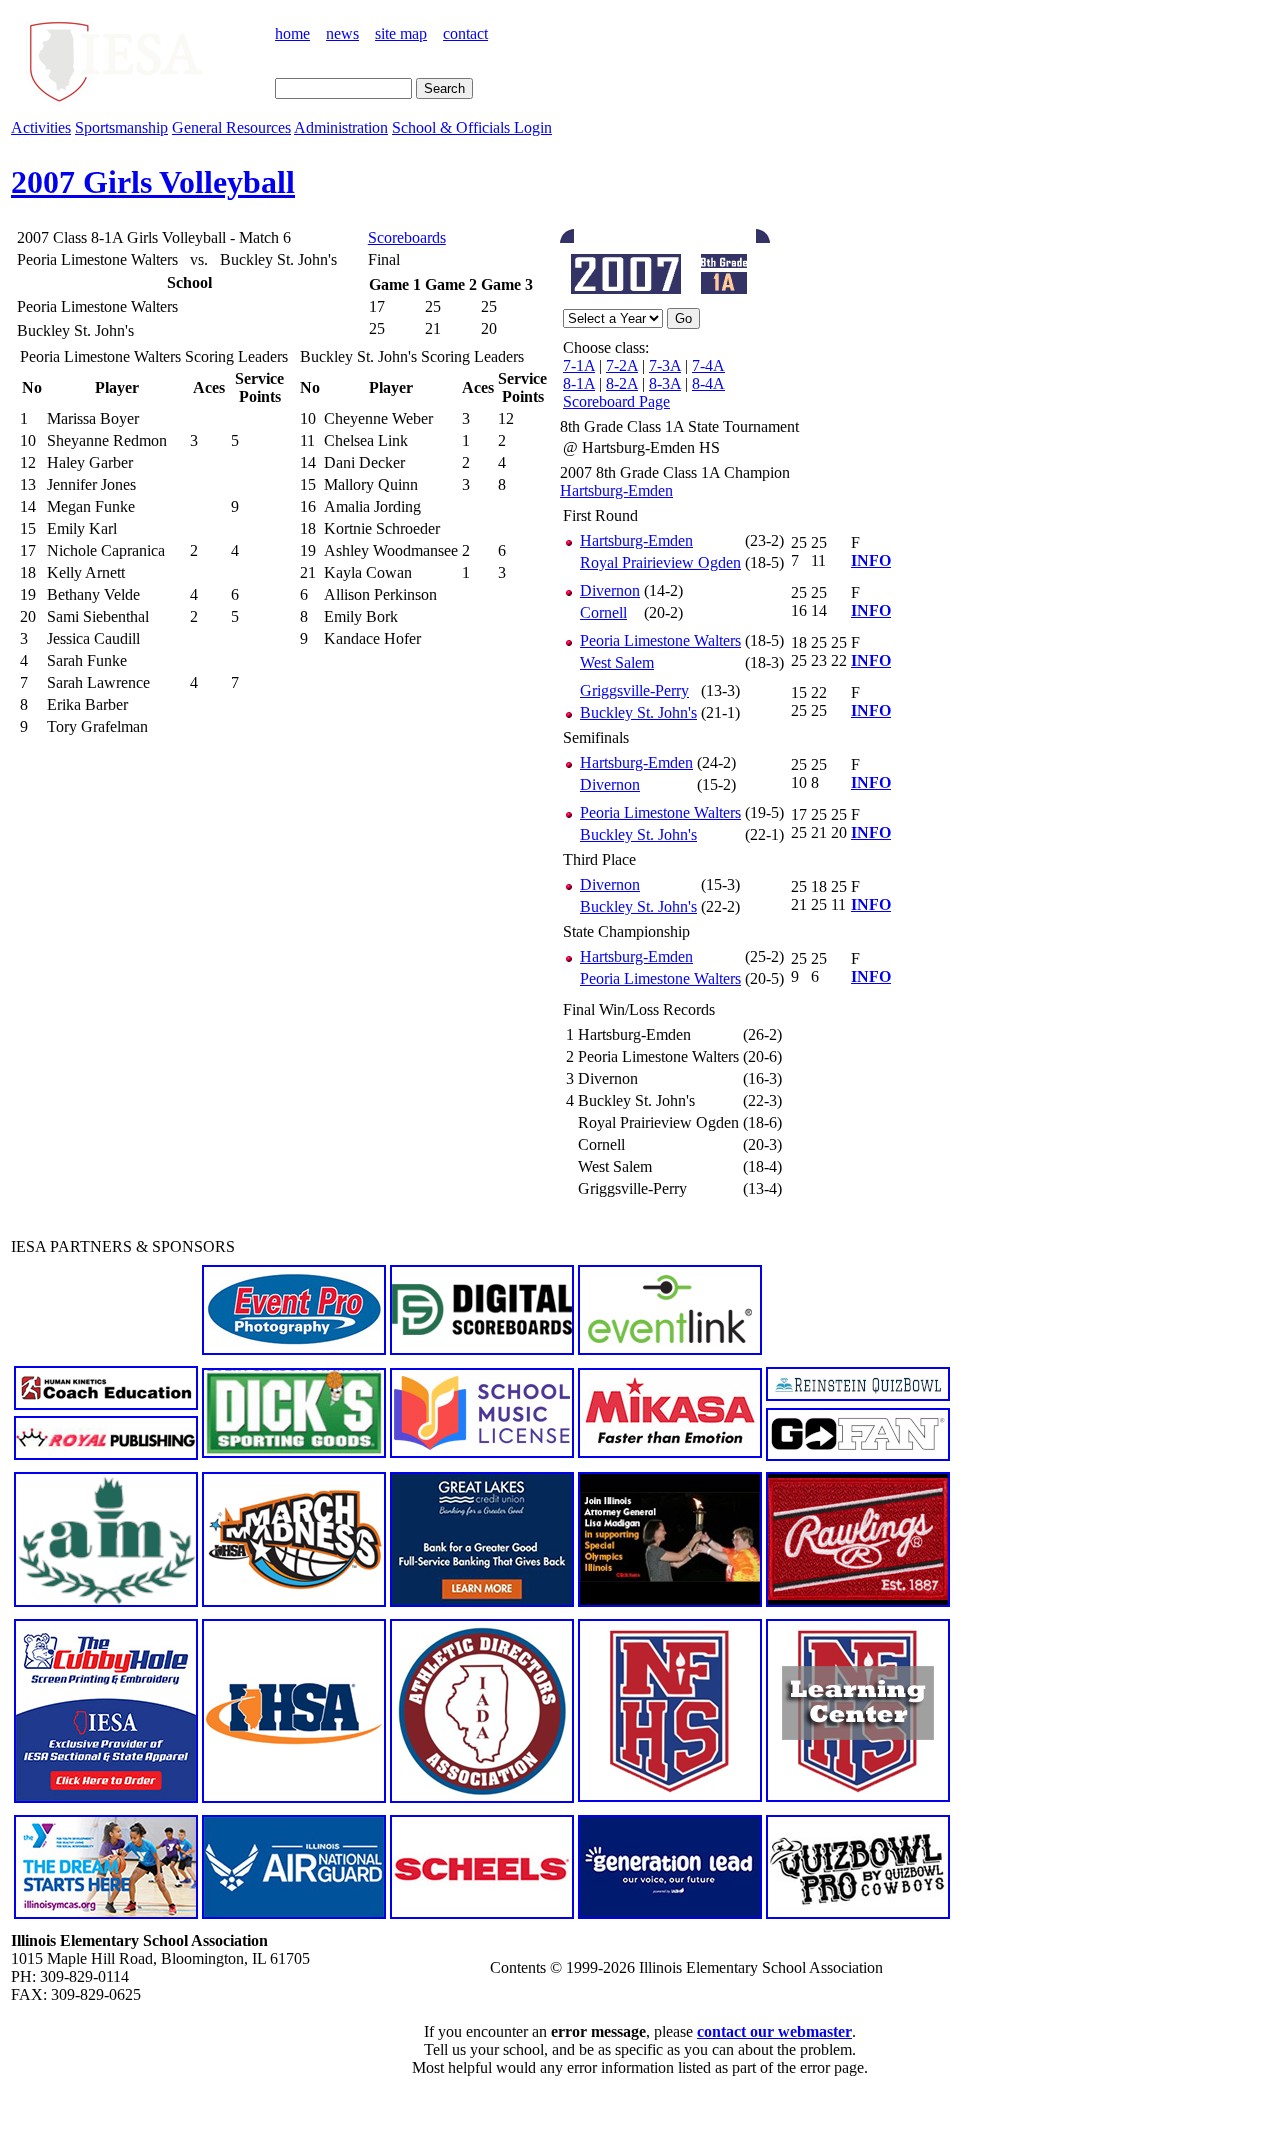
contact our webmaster (774, 2031)
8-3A (665, 383)
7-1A (579, 365)
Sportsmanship (121, 127)
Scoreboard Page (616, 401)
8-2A (622, 383)
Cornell (603, 612)
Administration (341, 127)
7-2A (622, 365)
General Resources (231, 127)
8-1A (579, 383)
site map (401, 33)
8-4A (708, 383)
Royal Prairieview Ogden (660, 562)
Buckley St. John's (638, 712)
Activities (41, 127)
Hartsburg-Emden (616, 490)
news (342, 33)
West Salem (617, 662)
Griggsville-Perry (634, 690)
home (292, 33)
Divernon (610, 590)
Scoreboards (407, 237)
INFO (871, 560)
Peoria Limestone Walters (660, 640)
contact (465, 33)
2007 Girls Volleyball (153, 182)
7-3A (665, 365)
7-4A (708, 365)
